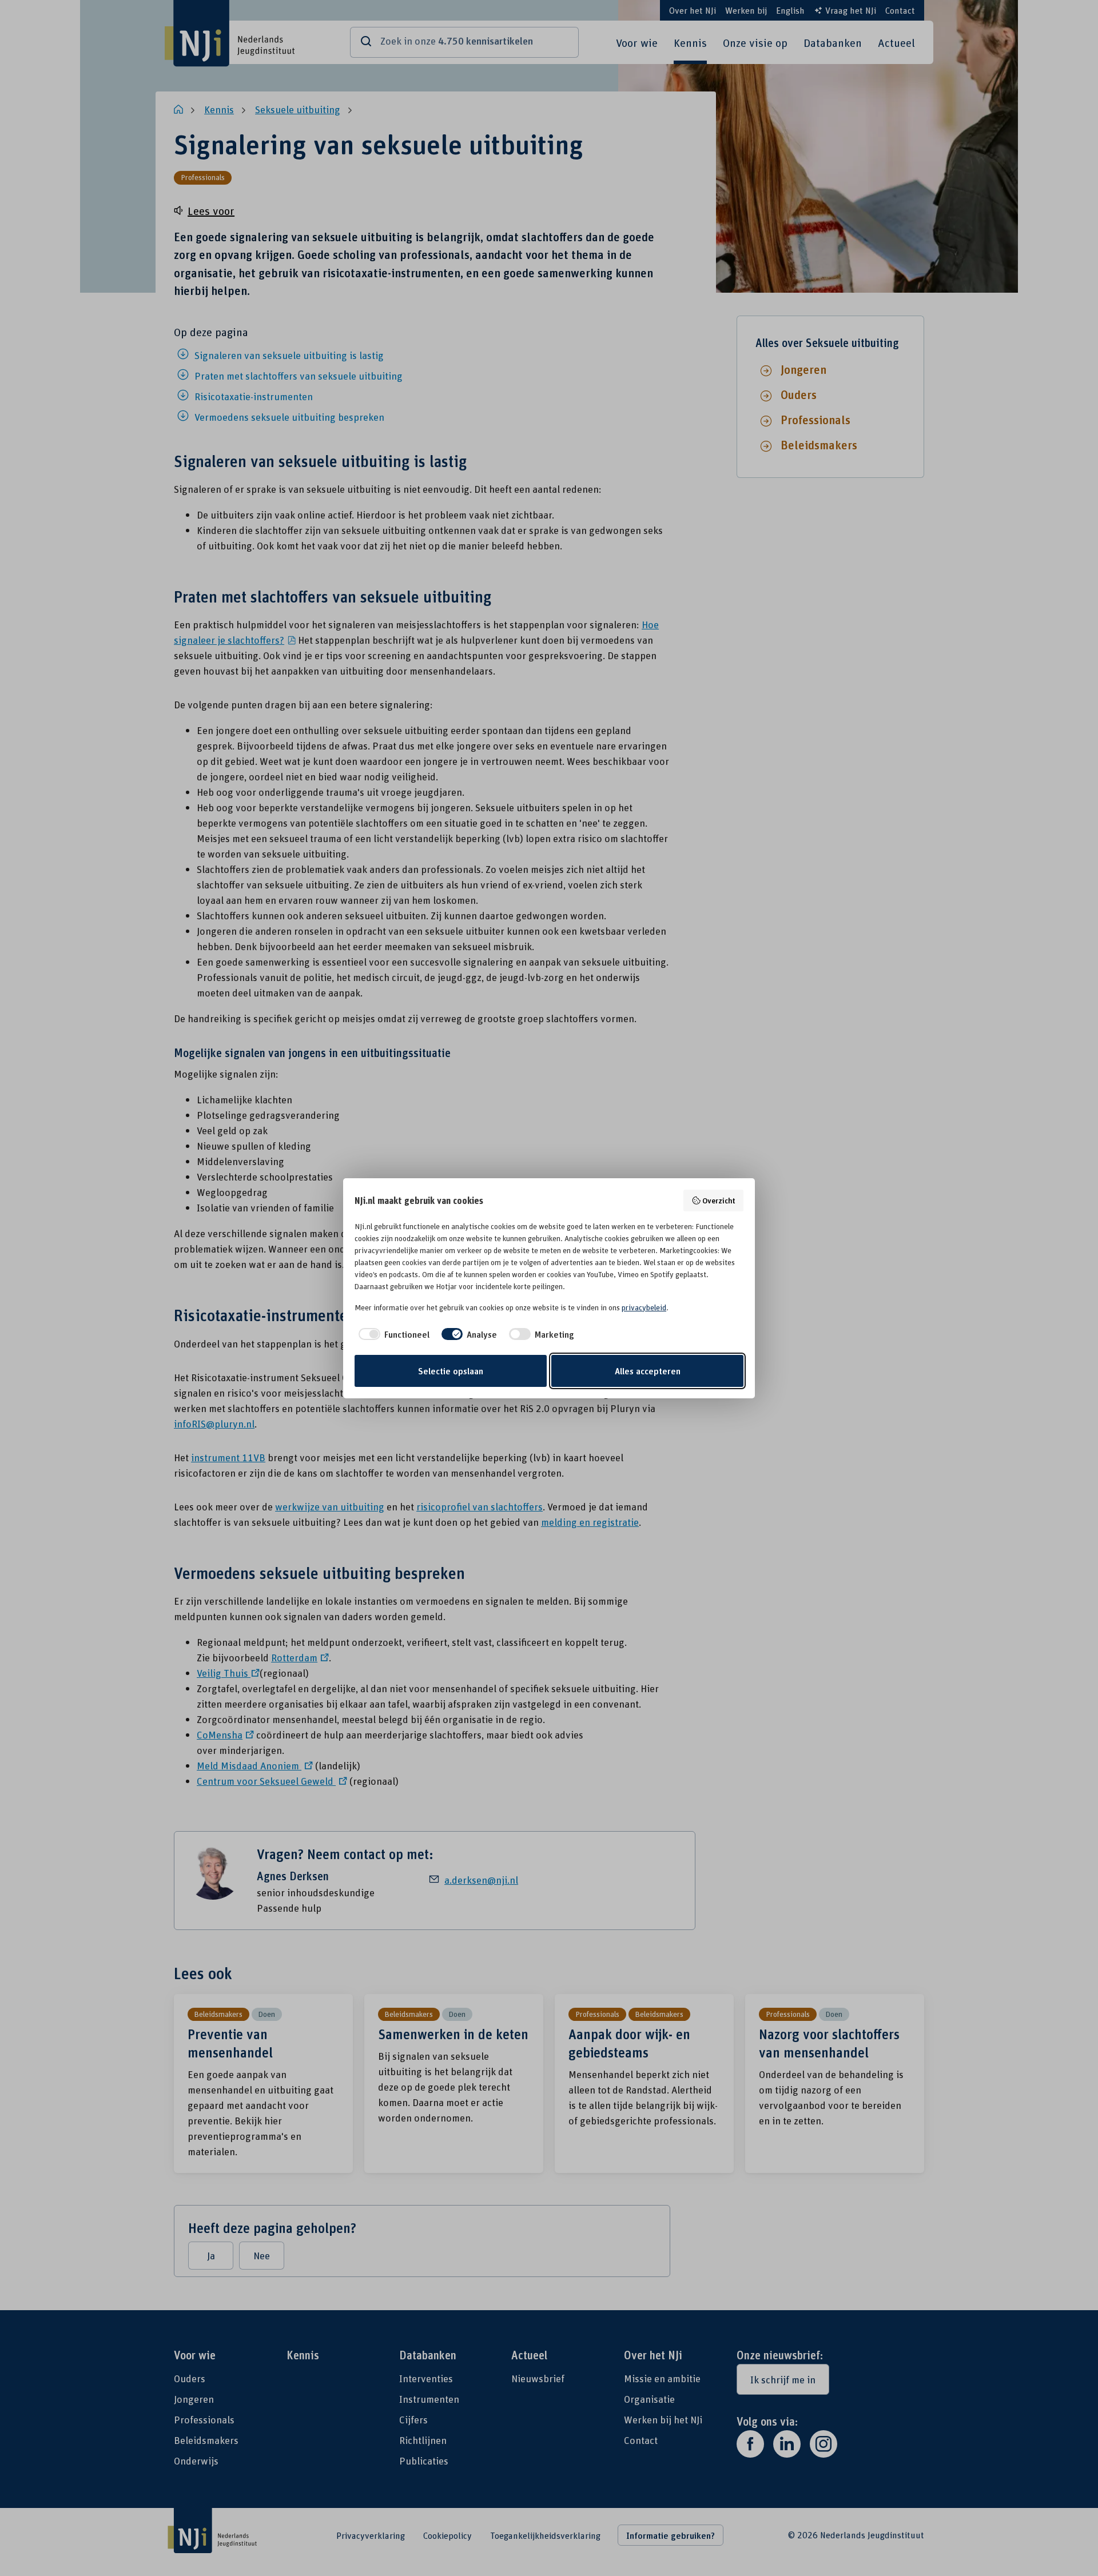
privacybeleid (644, 1307)
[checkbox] (392, 1334)
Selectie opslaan (451, 1371)
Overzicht (719, 1200)
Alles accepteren (648, 1371)
